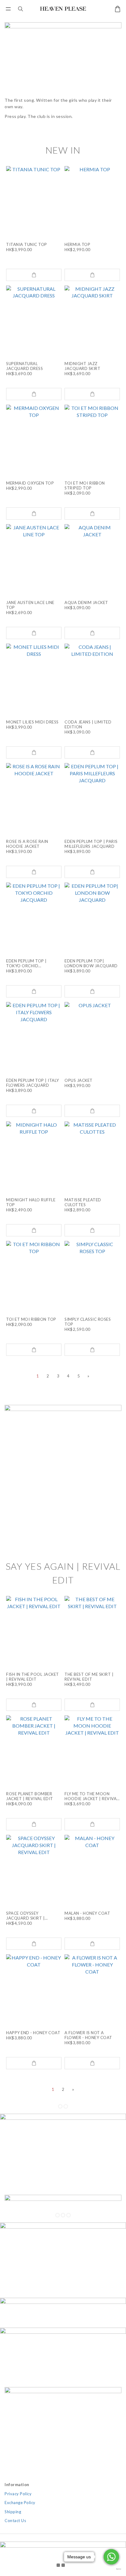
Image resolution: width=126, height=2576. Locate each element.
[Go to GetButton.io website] (111, 2569)
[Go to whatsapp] (111, 2557)
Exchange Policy (20, 2503)
